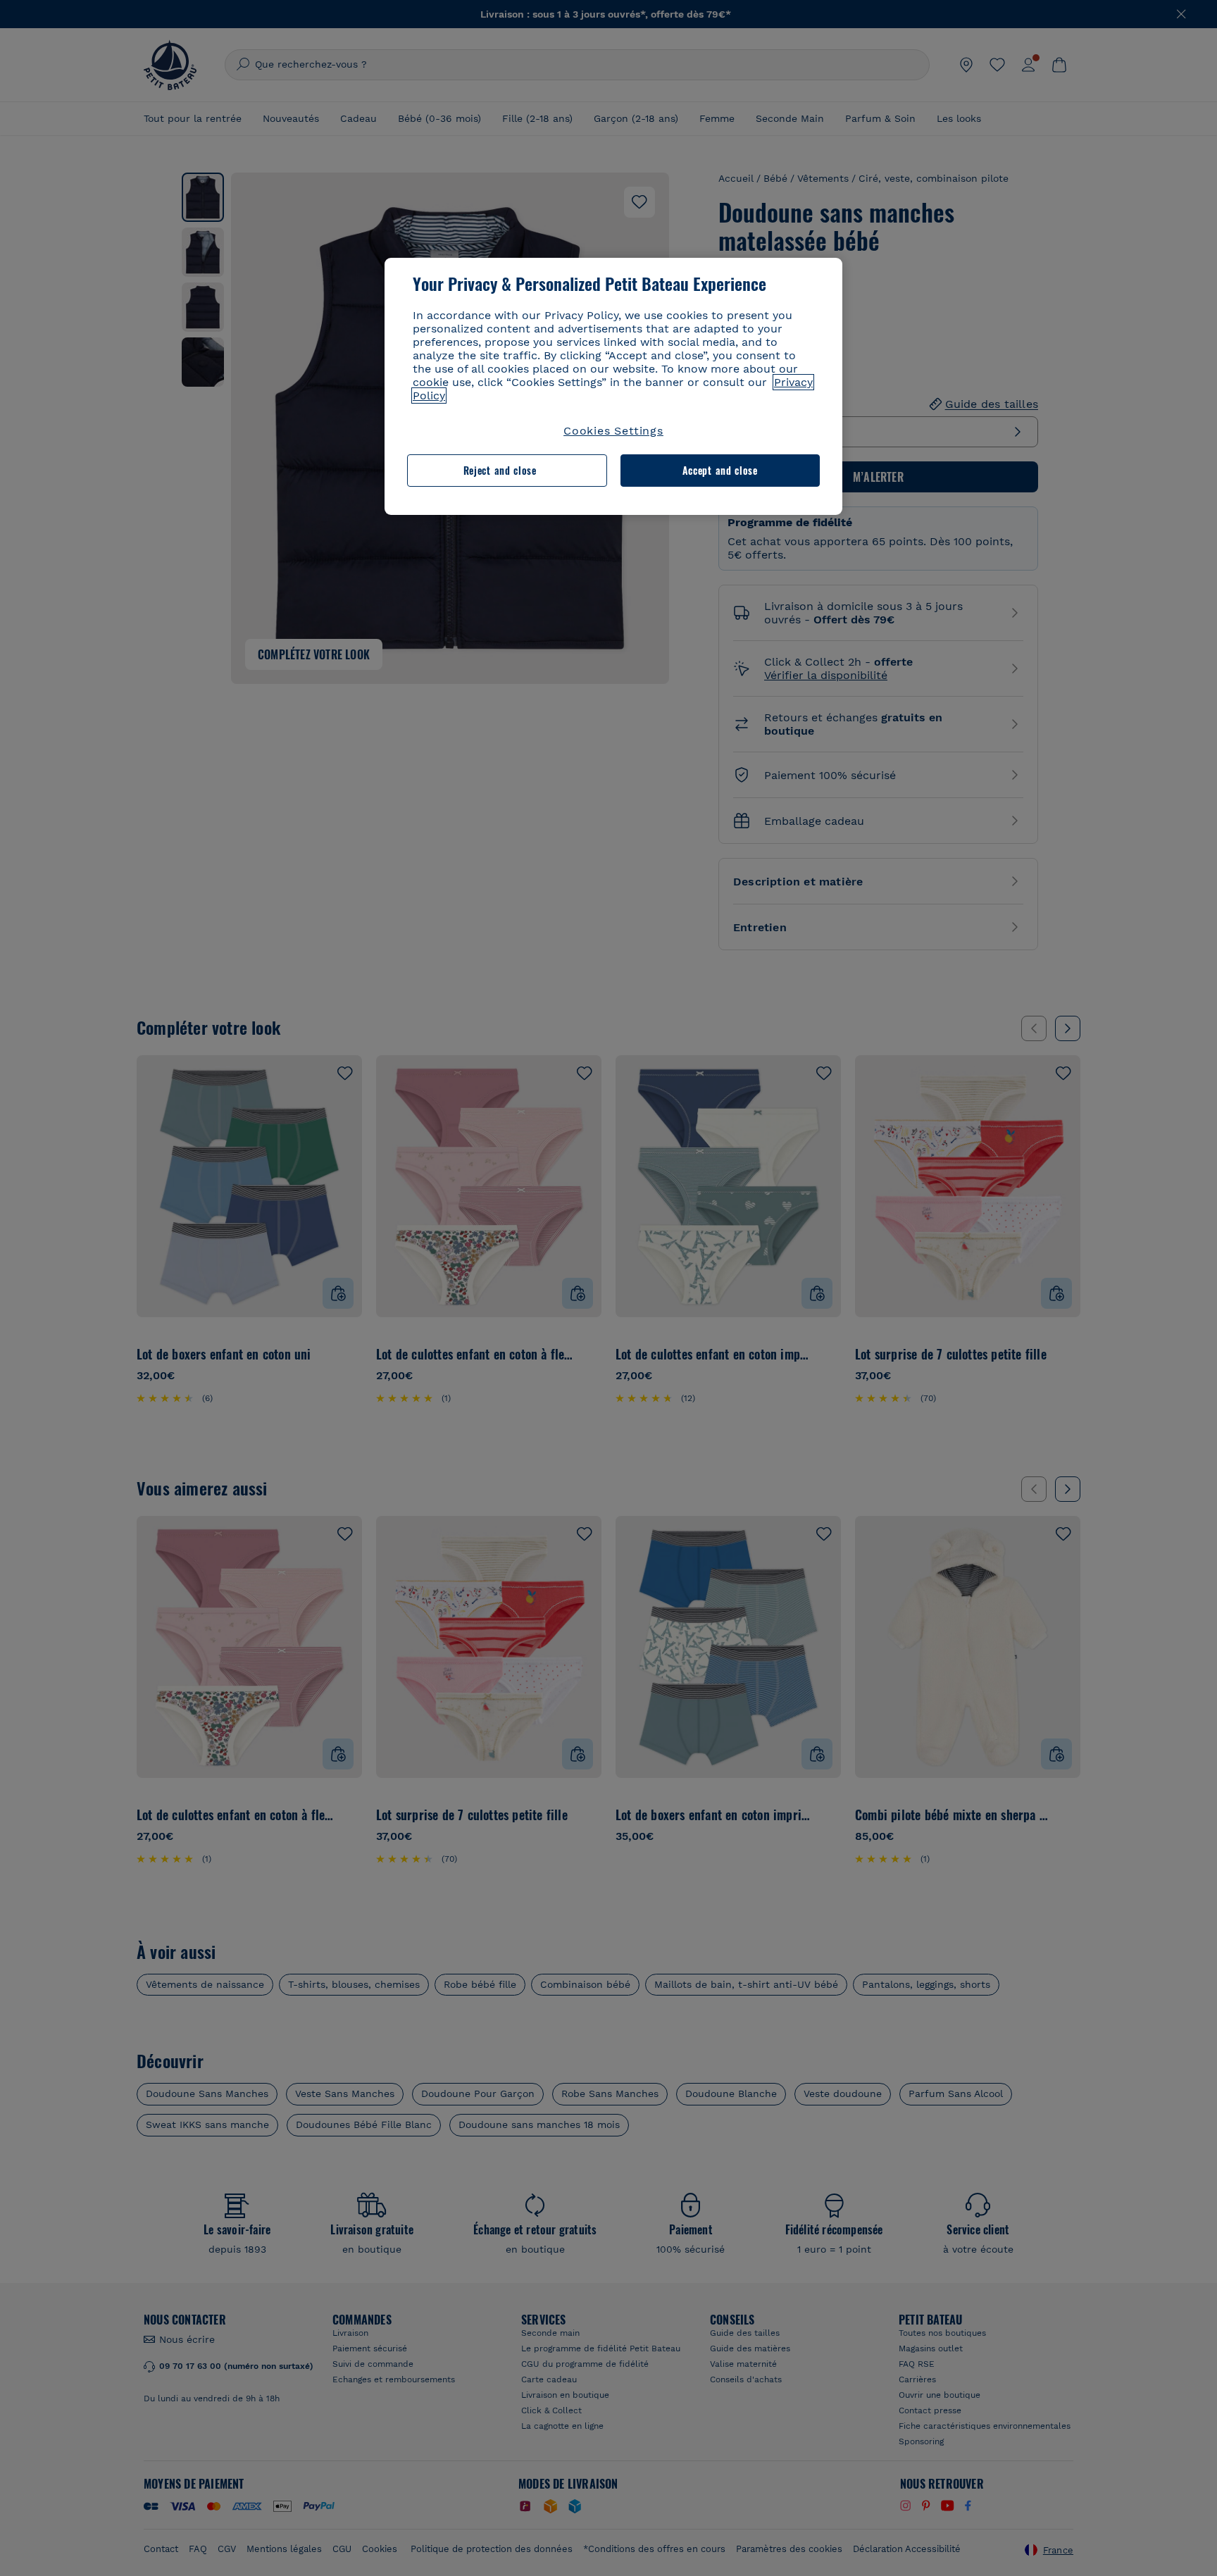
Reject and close (500, 470)
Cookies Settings (613, 431)
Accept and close (720, 470)
